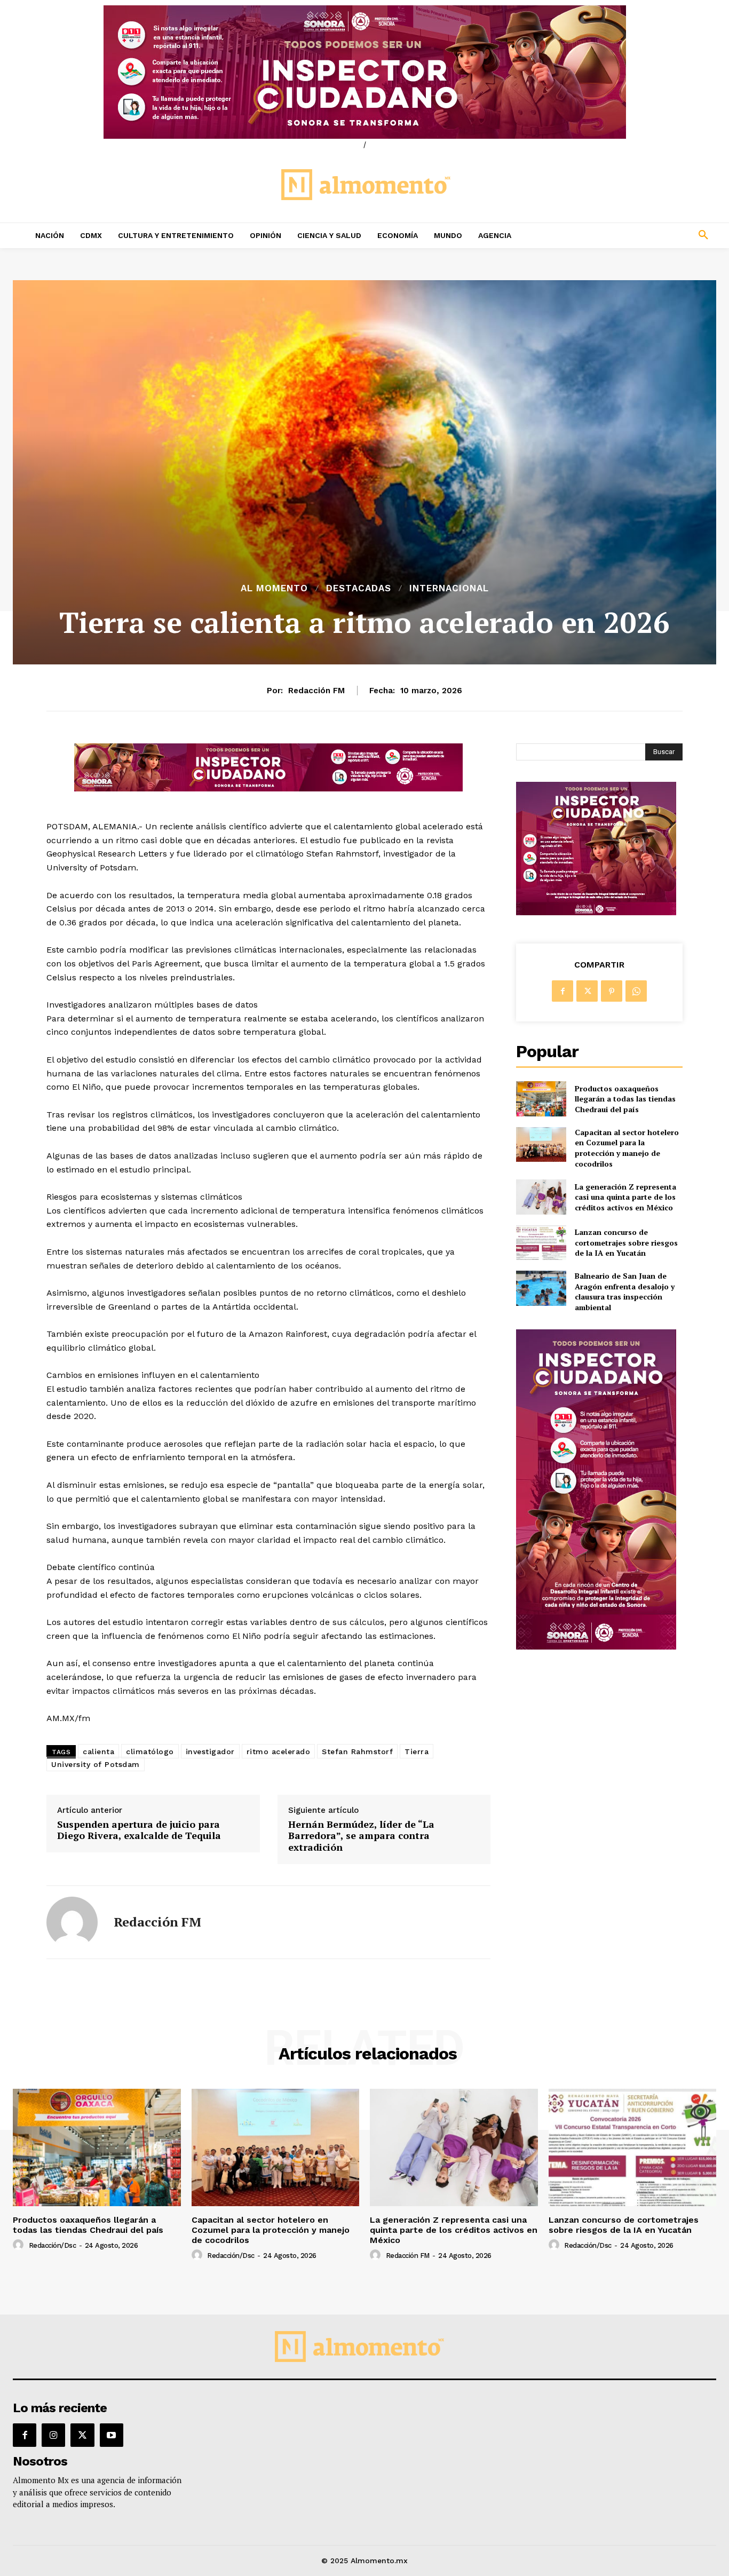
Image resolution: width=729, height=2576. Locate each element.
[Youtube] (112, 2435)
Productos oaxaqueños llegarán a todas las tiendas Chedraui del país (625, 1099)
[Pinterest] (612, 991)
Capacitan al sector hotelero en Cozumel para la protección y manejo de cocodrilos (627, 1148)
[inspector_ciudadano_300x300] (596, 912)
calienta (98, 1751)
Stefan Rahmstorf (357, 1751)
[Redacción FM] (72, 1922)
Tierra (417, 1751)
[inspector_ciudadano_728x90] (268, 788)
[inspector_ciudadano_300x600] (596, 1647)
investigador (210, 1751)
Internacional (449, 588)
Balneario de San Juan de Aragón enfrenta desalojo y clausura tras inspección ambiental (625, 1291)
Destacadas (359, 588)
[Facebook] (562, 991)
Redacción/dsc (53, 2245)
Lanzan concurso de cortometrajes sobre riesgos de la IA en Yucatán (626, 1242)
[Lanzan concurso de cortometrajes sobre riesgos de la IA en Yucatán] (541, 1243)
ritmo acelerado (279, 1751)
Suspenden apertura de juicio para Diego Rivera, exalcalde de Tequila (139, 1830)
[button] (638, 235)
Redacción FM (316, 691)
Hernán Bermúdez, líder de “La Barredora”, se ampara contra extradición (361, 1836)
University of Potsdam (96, 1764)
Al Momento (274, 588)
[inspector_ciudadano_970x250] (364, 72)
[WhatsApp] (636, 991)
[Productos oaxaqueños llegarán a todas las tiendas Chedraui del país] (541, 1099)
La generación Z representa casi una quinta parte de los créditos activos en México (625, 1197)
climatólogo (150, 1751)
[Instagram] (53, 2435)
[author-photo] (20, 2245)
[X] (587, 991)
